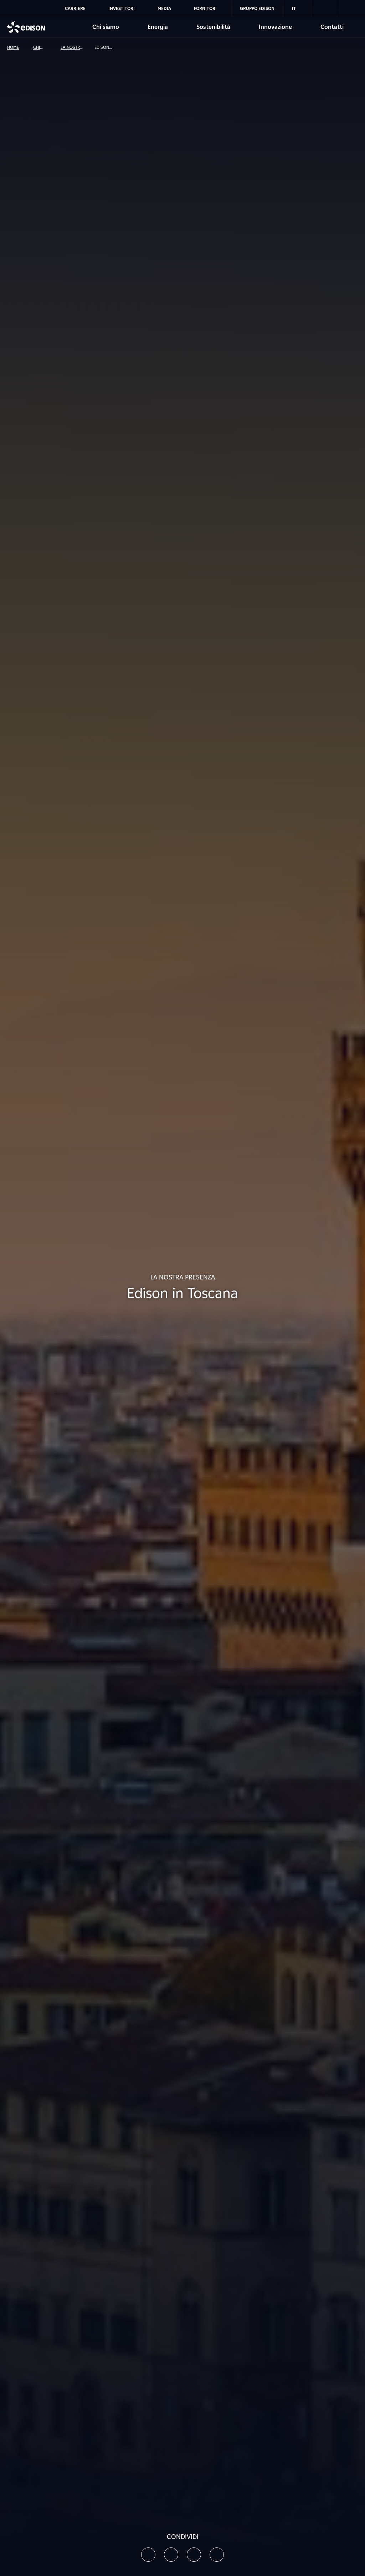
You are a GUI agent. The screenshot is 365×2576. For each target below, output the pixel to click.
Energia (158, 27)
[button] (148, 2555)
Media (164, 8)
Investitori (122, 8)
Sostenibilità (213, 27)
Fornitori (205, 8)
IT (294, 8)
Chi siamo (106, 27)
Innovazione (275, 27)
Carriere (75, 8)
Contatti (332, 27)
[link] (326, 9)
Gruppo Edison (257, 8)
